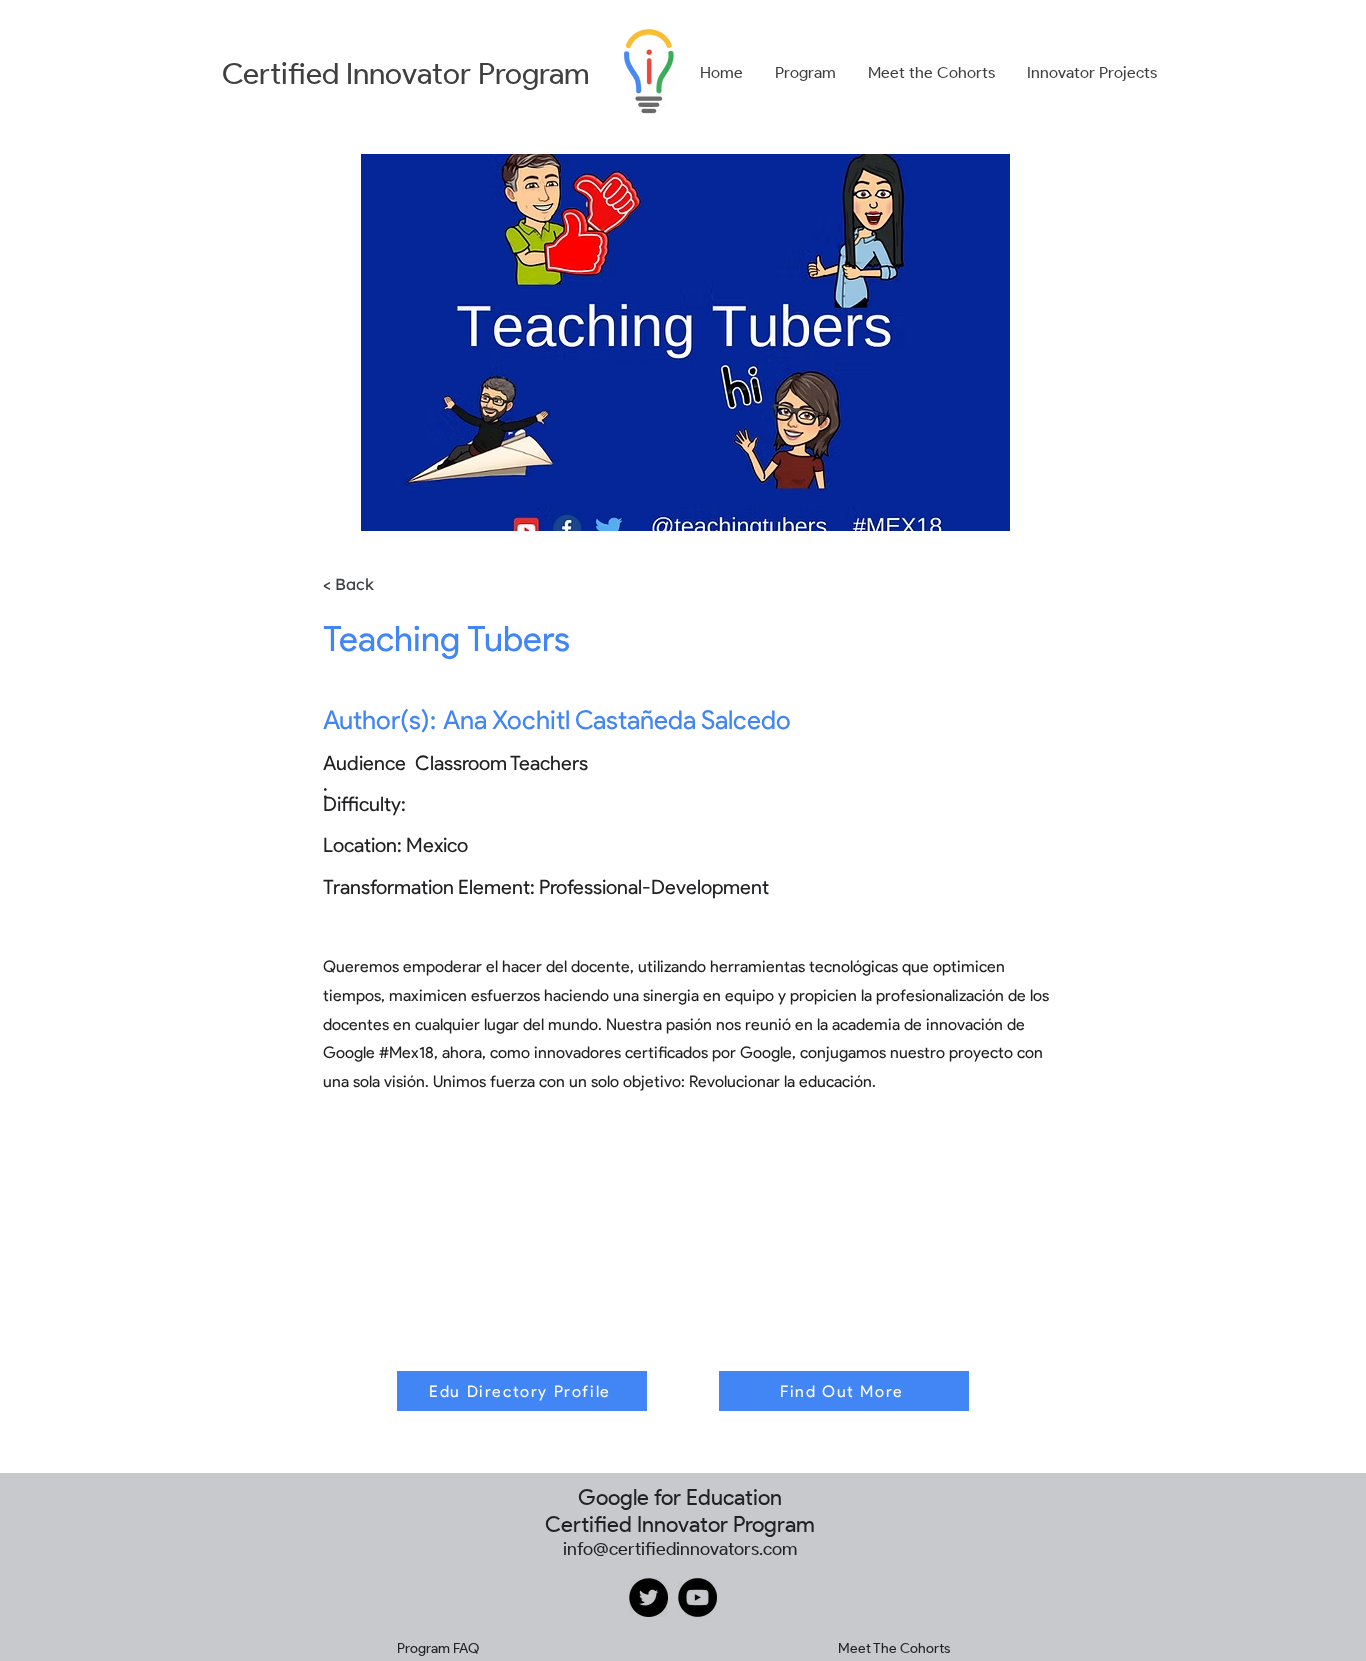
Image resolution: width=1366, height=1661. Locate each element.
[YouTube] (697, 1597)
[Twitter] (648, 1597)
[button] (805, 73)
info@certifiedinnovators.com (680, 1549)
